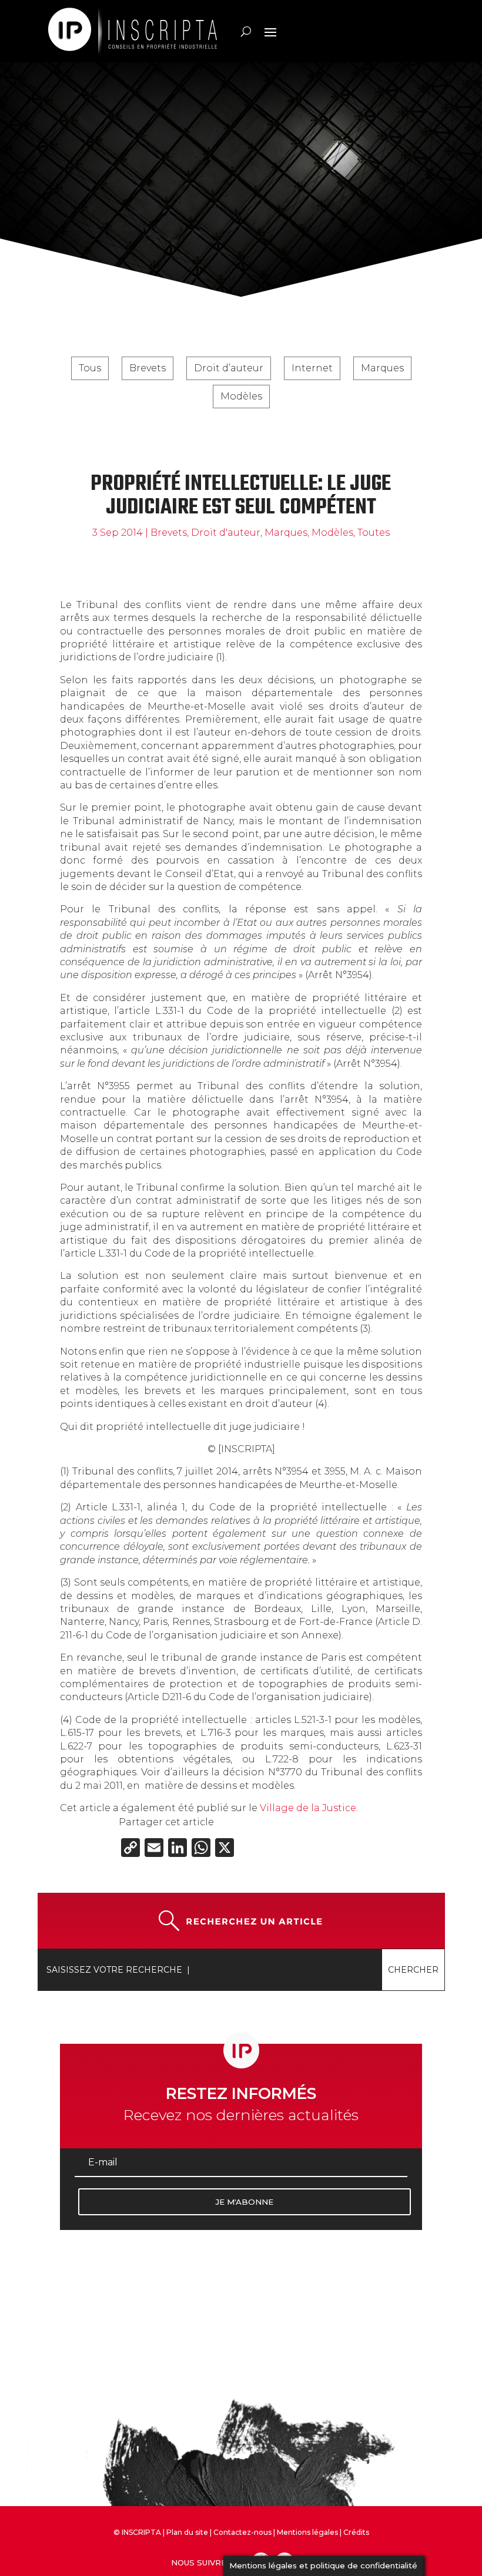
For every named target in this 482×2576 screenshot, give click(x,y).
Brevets (148, 368)
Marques (382, 368)
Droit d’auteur (229, 368)
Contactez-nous (242, 2532)
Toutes (374, 533)
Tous (90, 368)
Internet (312, 368)
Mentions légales (307, 2532)
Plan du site (187, 2532)
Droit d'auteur (226, 533)
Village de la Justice (308, 1808)
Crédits (356, 2532)
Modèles (241, 396)
